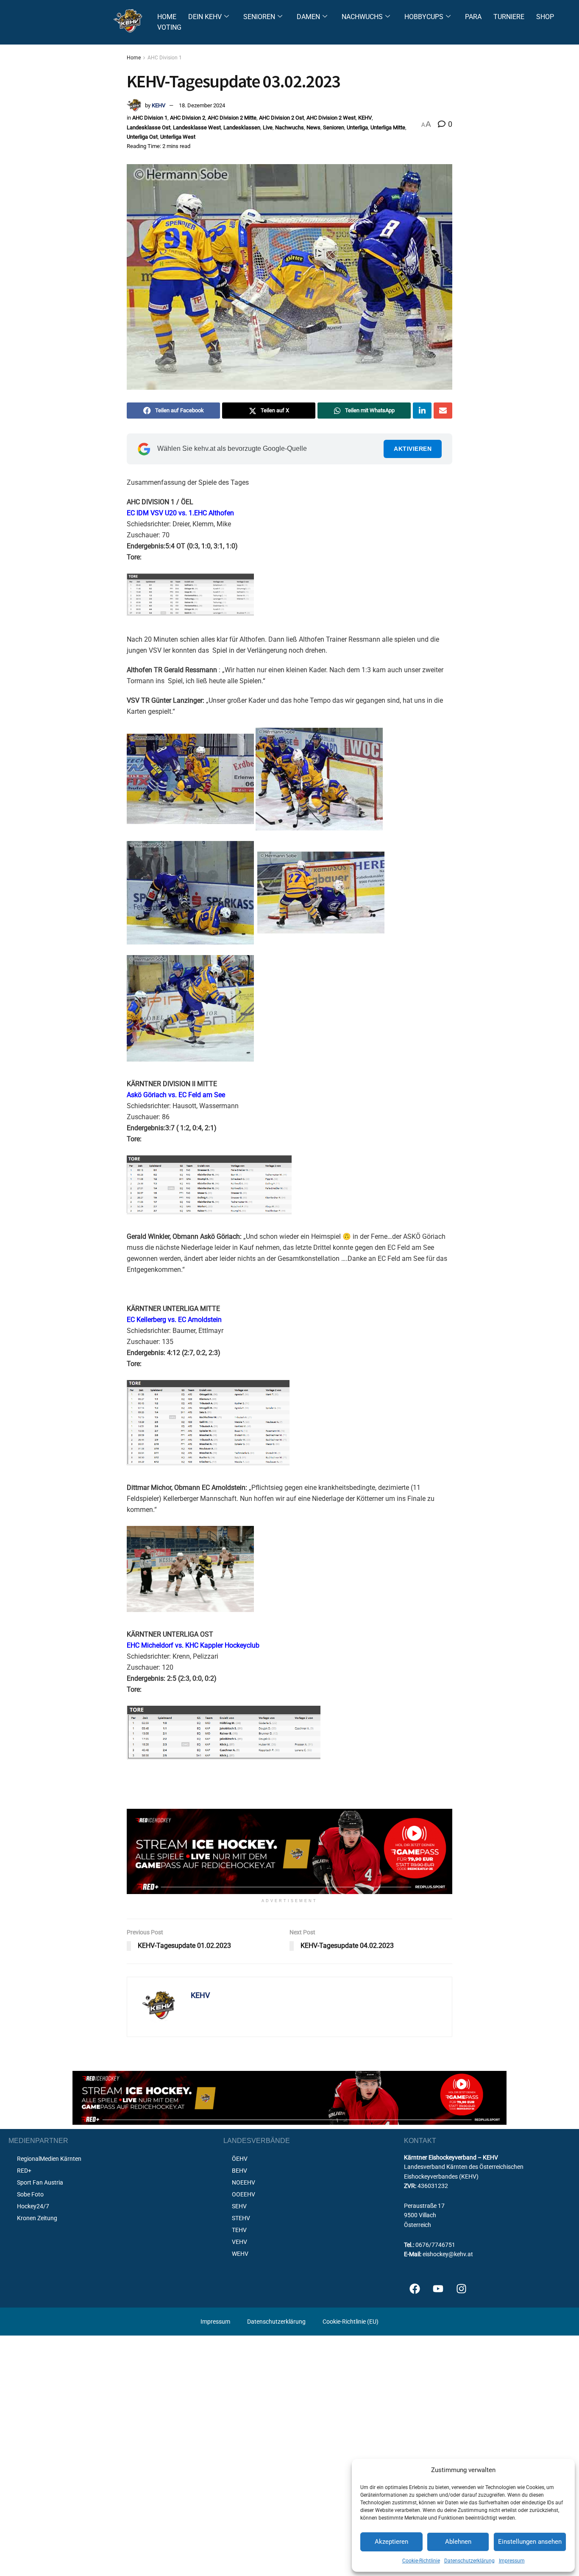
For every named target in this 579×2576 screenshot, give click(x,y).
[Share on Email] (443, 411)
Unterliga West (178, 137)
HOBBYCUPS (424, 17)
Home (134, 58)
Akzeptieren (391, 2542)
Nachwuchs (289, 127)
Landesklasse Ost (149, 127)
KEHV (159, 105)
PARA (473, 17)
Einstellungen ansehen (530, 2542)
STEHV (241, 2218)
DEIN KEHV (205, 17)
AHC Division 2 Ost (281, 118)
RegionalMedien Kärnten (49, 2159)
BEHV (239, 2171)
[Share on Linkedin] (422, 411)
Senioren (334, 127)
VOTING (169, 27)
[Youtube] (438, 2288)
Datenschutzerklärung (469, 2561)
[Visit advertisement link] (289, 1851)
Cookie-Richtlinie (421, 2561)
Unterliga (357, 127)
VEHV (239, 2242)
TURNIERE (509, 17)
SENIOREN (259, 17)
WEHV (240, 2254)
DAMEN (308, 17)
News (313, 127)
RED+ (24, 2171)
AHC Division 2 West (331, 118)
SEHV (239, 2206)
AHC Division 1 (165, 58)
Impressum (512, 2561)
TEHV (239, 2230)
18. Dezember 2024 (202, 105)
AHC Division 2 (188, 118)
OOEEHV (244, 2194)
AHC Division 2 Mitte (232, 118)
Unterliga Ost (142, 137)
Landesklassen (242, 127)
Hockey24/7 (33, 2206)
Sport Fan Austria (40, 2182)
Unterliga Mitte (388, 127)
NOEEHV (244, 2182)
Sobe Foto (30, 2194)
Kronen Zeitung (37, 2218)
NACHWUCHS (362, 17)
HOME (167, 17)
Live (268, 127)
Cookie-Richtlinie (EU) (351, 2322)
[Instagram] (461, 2288)
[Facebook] (415, 2288)
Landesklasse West (197, 127)
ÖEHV (240, 2159)
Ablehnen (458, 2542)
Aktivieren (413, 449)
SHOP (545, 17)
